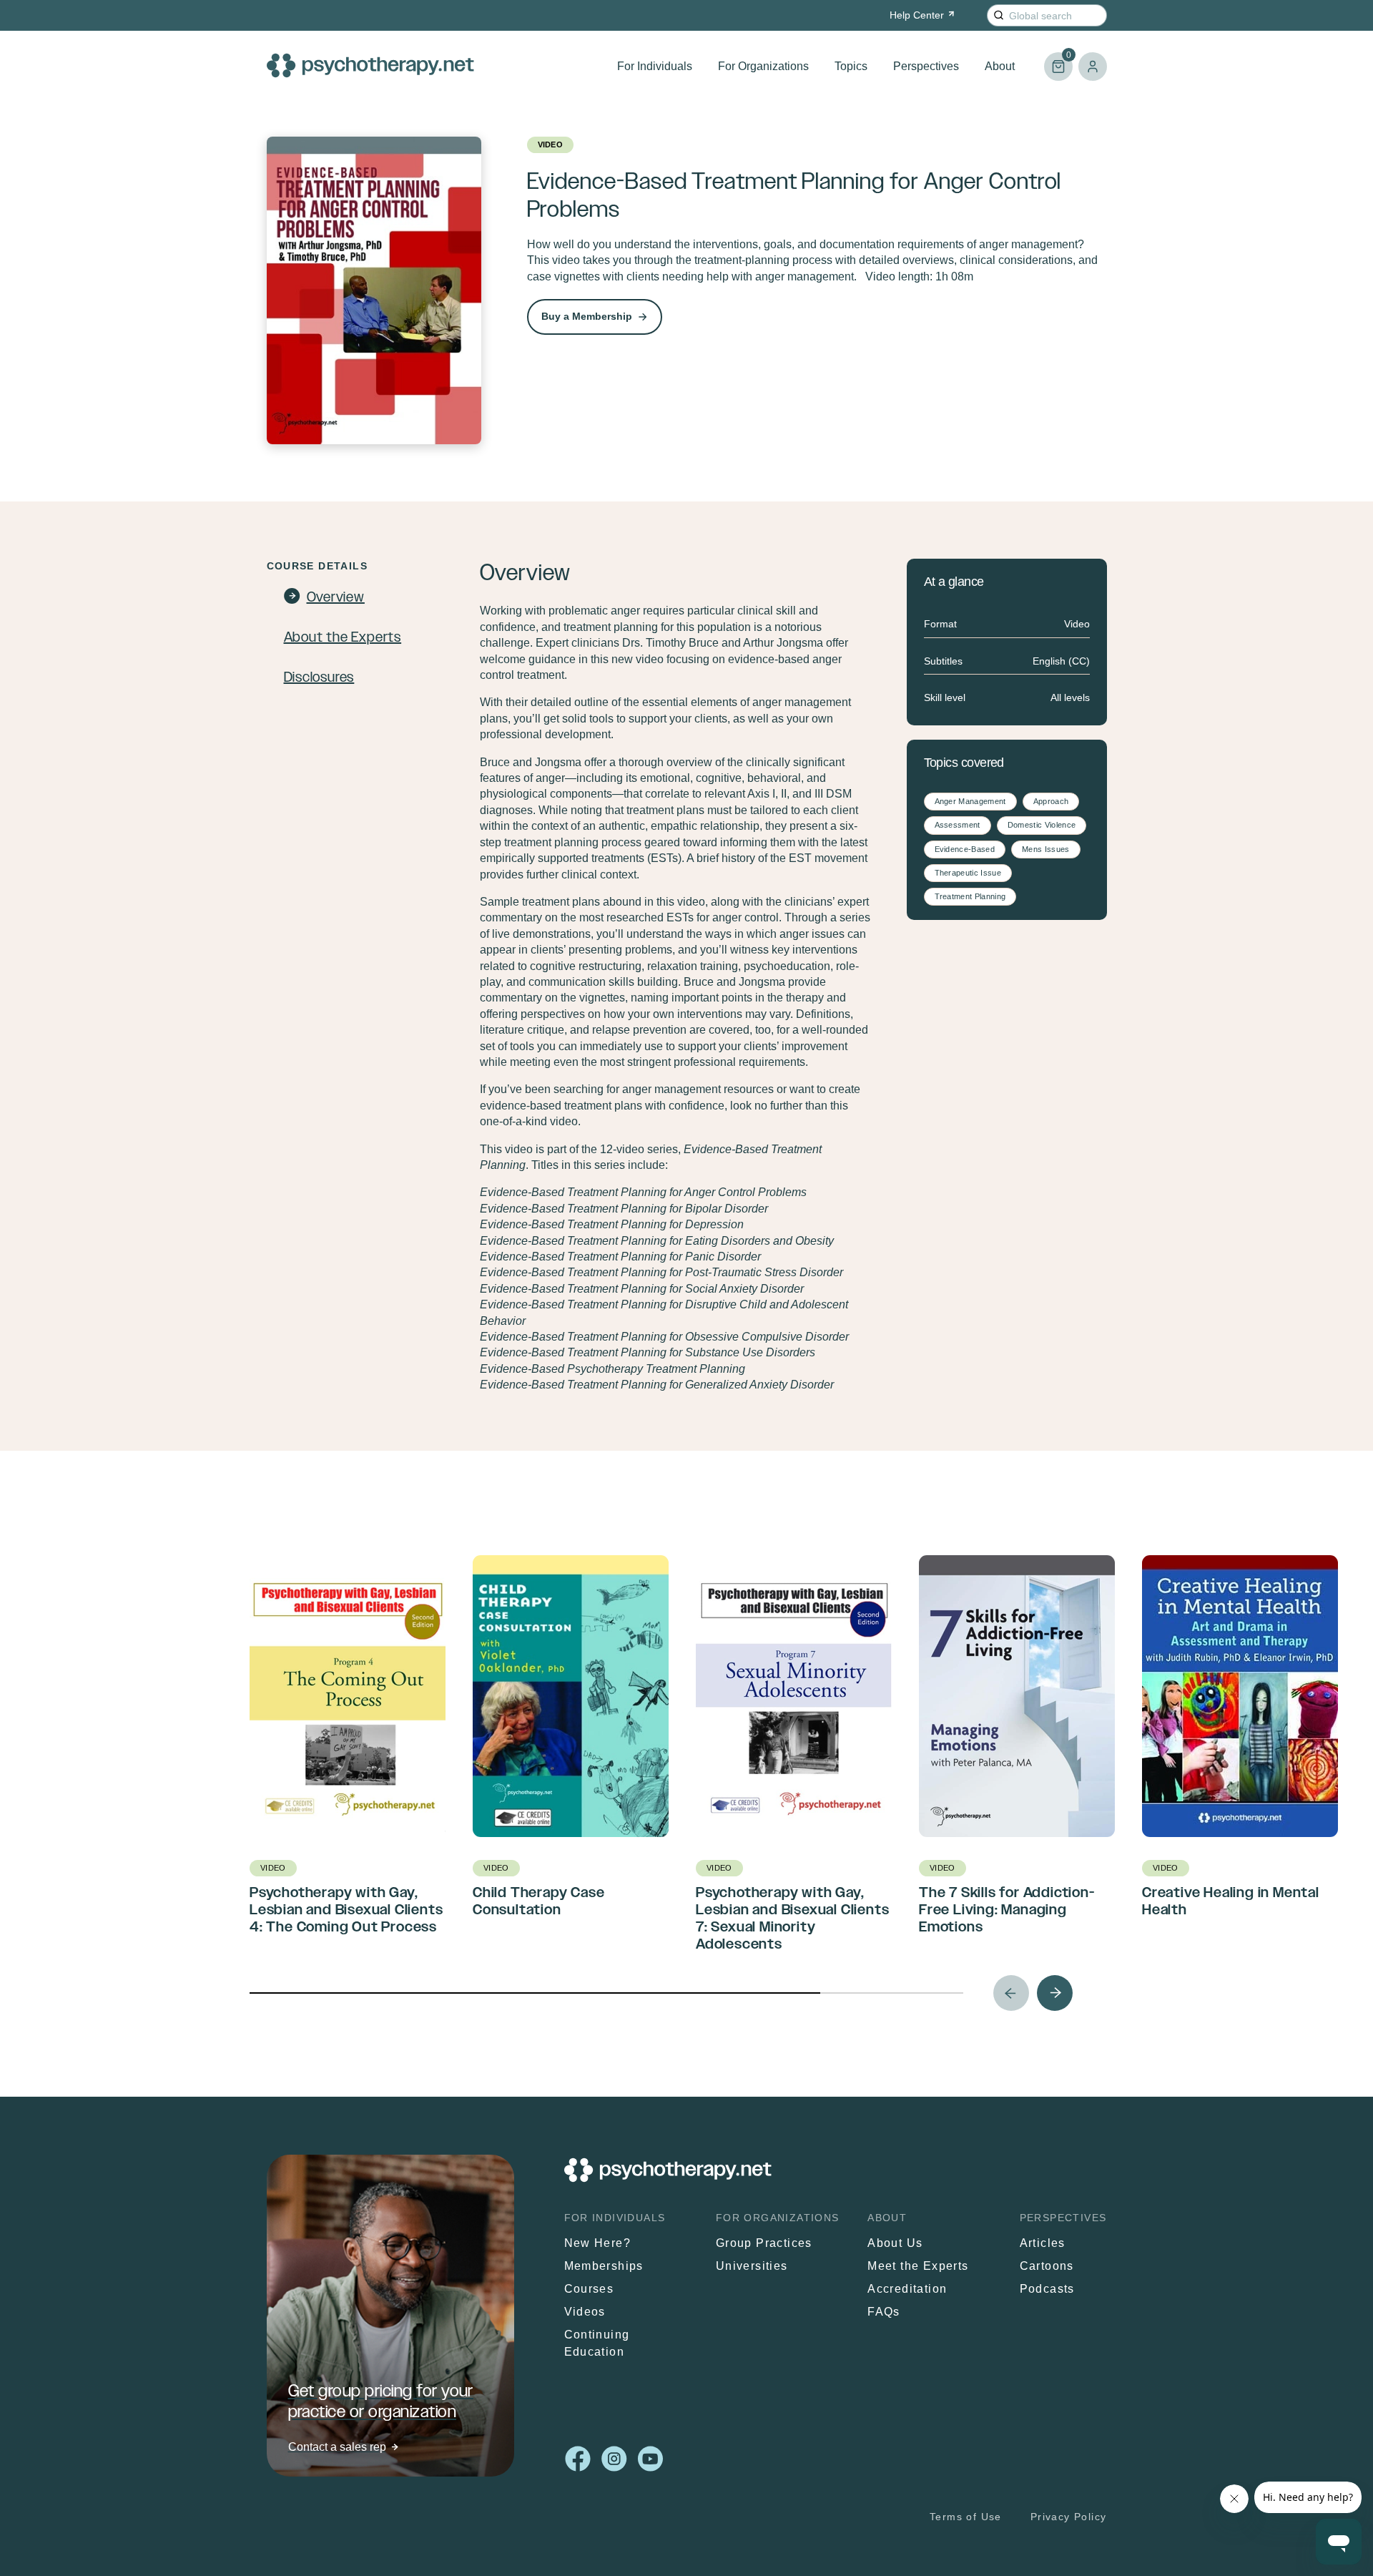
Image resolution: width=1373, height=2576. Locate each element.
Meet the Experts (918, 2266)
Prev (1011, 1993)
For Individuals (655, 66)
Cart (1058, 60)
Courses (589, 2289)
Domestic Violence (1042, 825)
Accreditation (907, 2289)
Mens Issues (1046, 849)
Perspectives (926, 66)
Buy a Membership (587, 316)
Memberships (604, 2266)
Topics (851, 66)
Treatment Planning (970, 896)
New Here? (598, 2243)
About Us (895, 2243)
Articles (1043, 2243)
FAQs (884, 2312)
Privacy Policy (1069, 2517)
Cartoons (1047, 2266)
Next (1055, 1993)
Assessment (958, 825)
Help (917, 15)
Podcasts (1047, 2289)
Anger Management (970, 801)
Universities (752, 2266)
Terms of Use (966, 2517)
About (1000, 66)
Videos (585, 2312)
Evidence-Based (965, 849)
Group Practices (764, 2243)
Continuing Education (597, 2343)
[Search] (999, 15)
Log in (1093, 67)
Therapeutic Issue (968, 873)
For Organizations (763, 66)
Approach (1051, 801)
